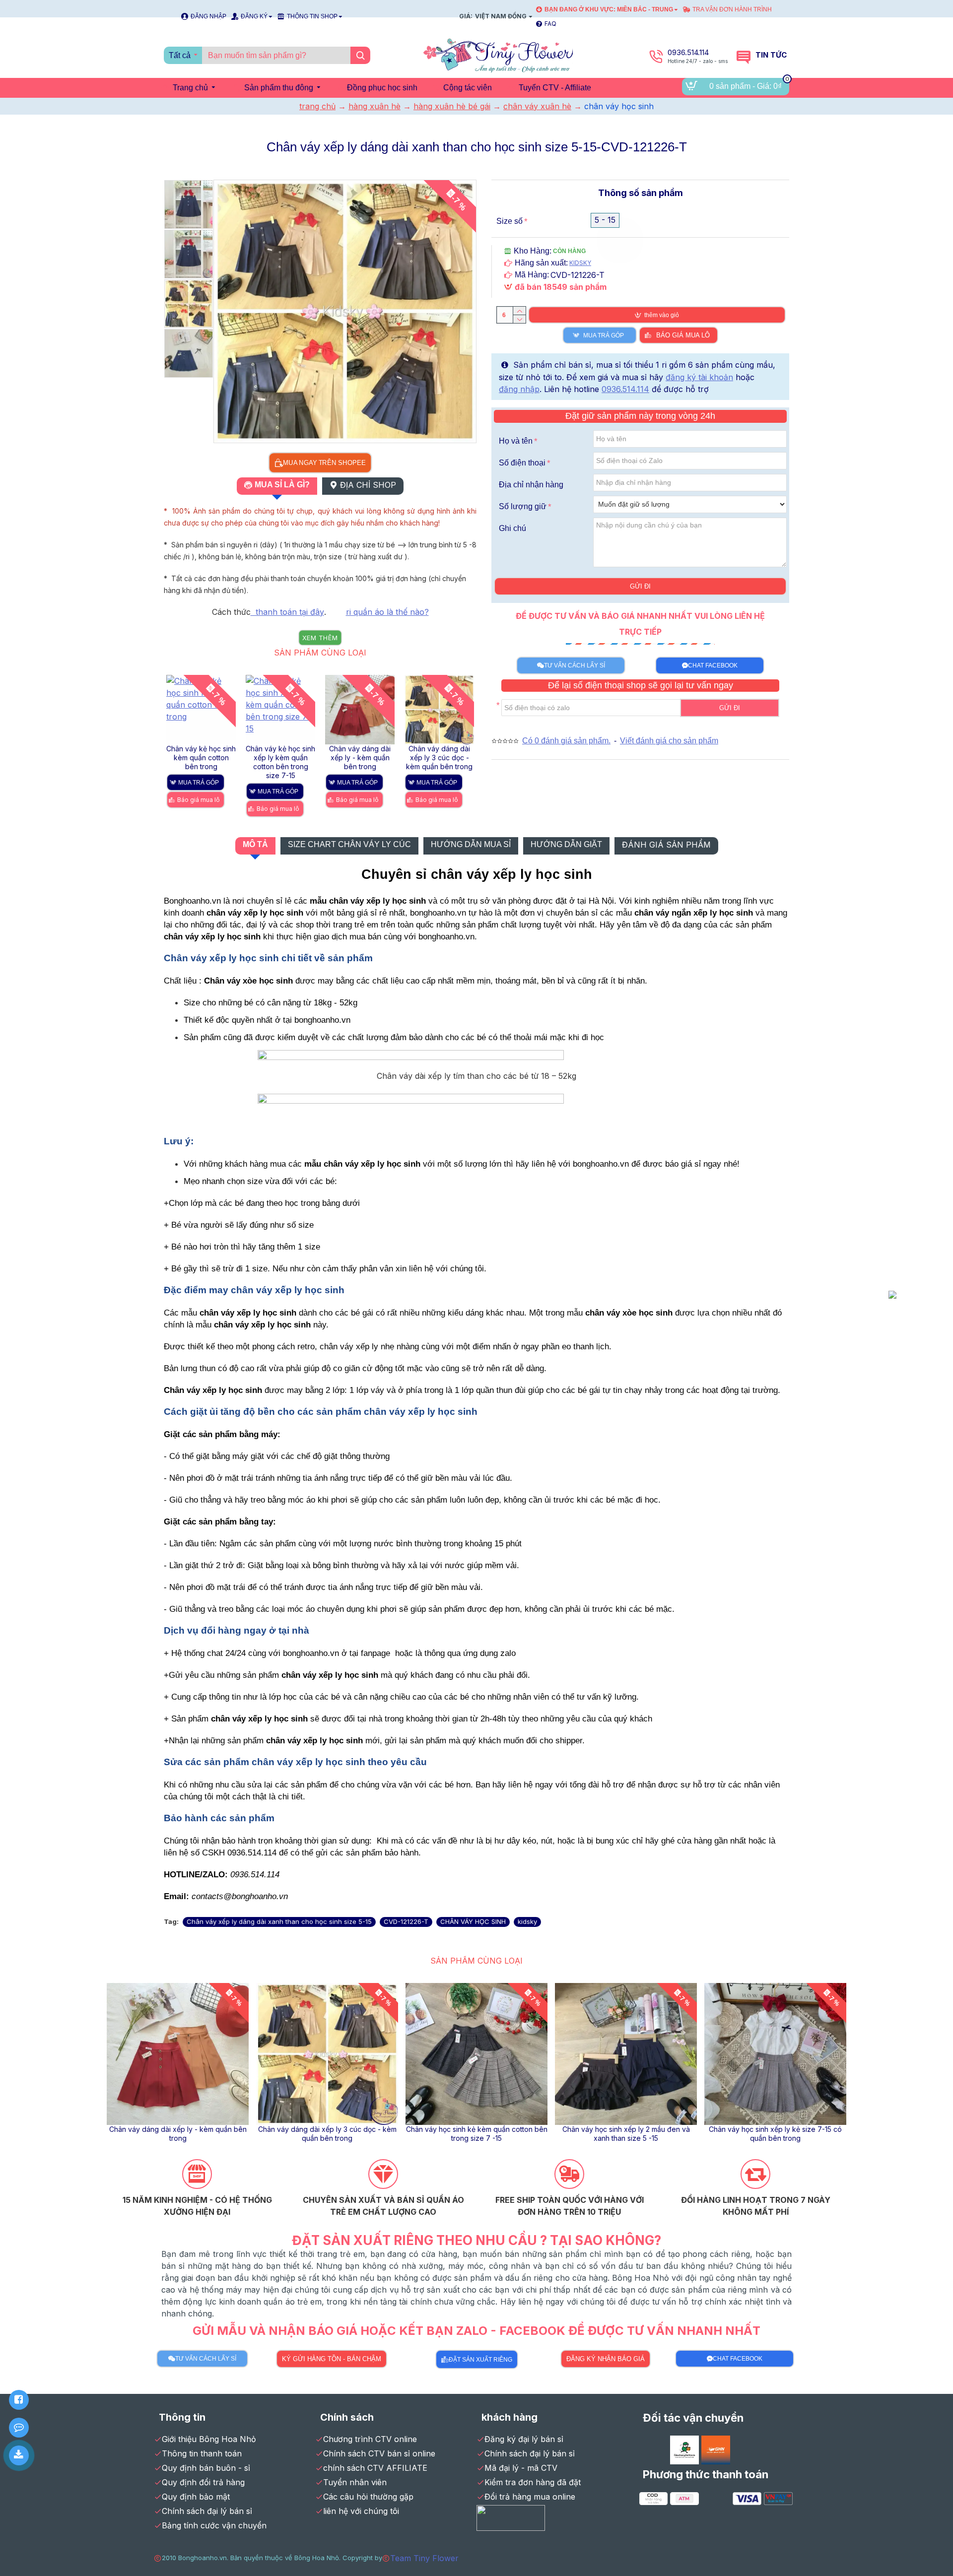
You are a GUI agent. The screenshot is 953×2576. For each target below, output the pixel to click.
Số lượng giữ (523, 506)
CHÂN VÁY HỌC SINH (473, 1921)
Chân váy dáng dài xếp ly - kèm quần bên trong (201, 758)
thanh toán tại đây (287, 612)
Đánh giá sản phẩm (666, 845)
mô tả (255, 844)
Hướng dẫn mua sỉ (471, 844)
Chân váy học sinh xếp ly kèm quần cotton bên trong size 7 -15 (178, 2134)
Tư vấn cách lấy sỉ (575, 665)
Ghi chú (512, 528)
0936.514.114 (625, 389)
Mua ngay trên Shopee (324, 462)
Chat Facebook (713, 665)
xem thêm (320, 638)
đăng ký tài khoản (699, 377)
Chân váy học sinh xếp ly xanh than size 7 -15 (327, 2134)
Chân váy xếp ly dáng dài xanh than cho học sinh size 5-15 (279, 1921)
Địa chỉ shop (368, 485)
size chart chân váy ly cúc (349, 844)
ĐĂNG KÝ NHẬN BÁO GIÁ (606, 2359)
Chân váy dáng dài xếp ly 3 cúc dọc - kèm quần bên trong (280, 758)
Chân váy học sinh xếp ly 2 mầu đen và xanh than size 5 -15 (440, 758)
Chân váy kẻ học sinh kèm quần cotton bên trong (626, 2134)
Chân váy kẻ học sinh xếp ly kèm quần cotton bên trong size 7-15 (776, 2134)
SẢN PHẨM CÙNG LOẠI (320, 653)
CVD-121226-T (406, 1921)
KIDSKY (580, 263)
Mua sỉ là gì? (282, 485)
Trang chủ (317, 106)
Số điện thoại (522, 463)
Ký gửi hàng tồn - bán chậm (332, 2359)
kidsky (527, 1921)
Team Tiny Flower (424, 2558)
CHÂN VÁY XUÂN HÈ (537, 106)
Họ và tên (516, 441)
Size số (510, 221)
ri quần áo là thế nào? (387, 612)
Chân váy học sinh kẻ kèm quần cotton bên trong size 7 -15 (360, 758)
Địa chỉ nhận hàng (531, 485)
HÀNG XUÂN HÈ (374, 106)
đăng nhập (519, 389)
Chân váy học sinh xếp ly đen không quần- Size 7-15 (477, 2134)
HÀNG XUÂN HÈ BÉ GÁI (452, 106)
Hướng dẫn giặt (566, 844)
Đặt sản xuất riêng (480, 2360)
